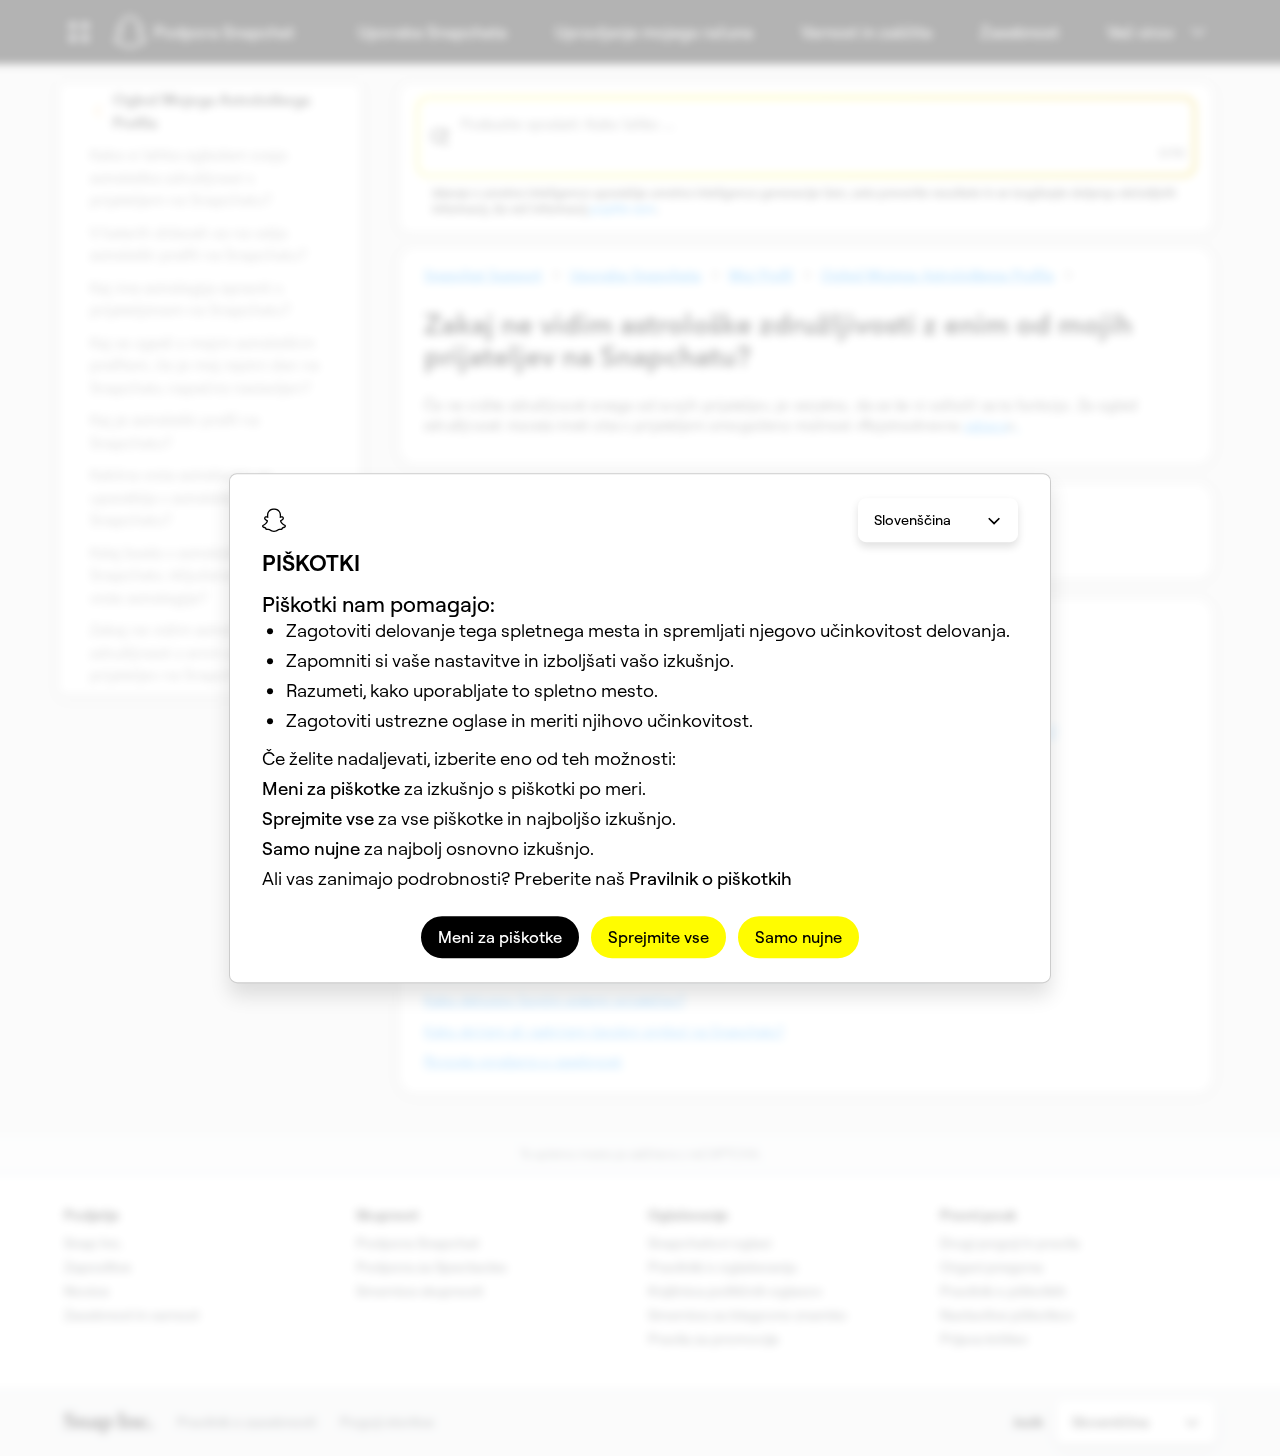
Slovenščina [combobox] (912, 520)
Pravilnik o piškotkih (710, 878)
